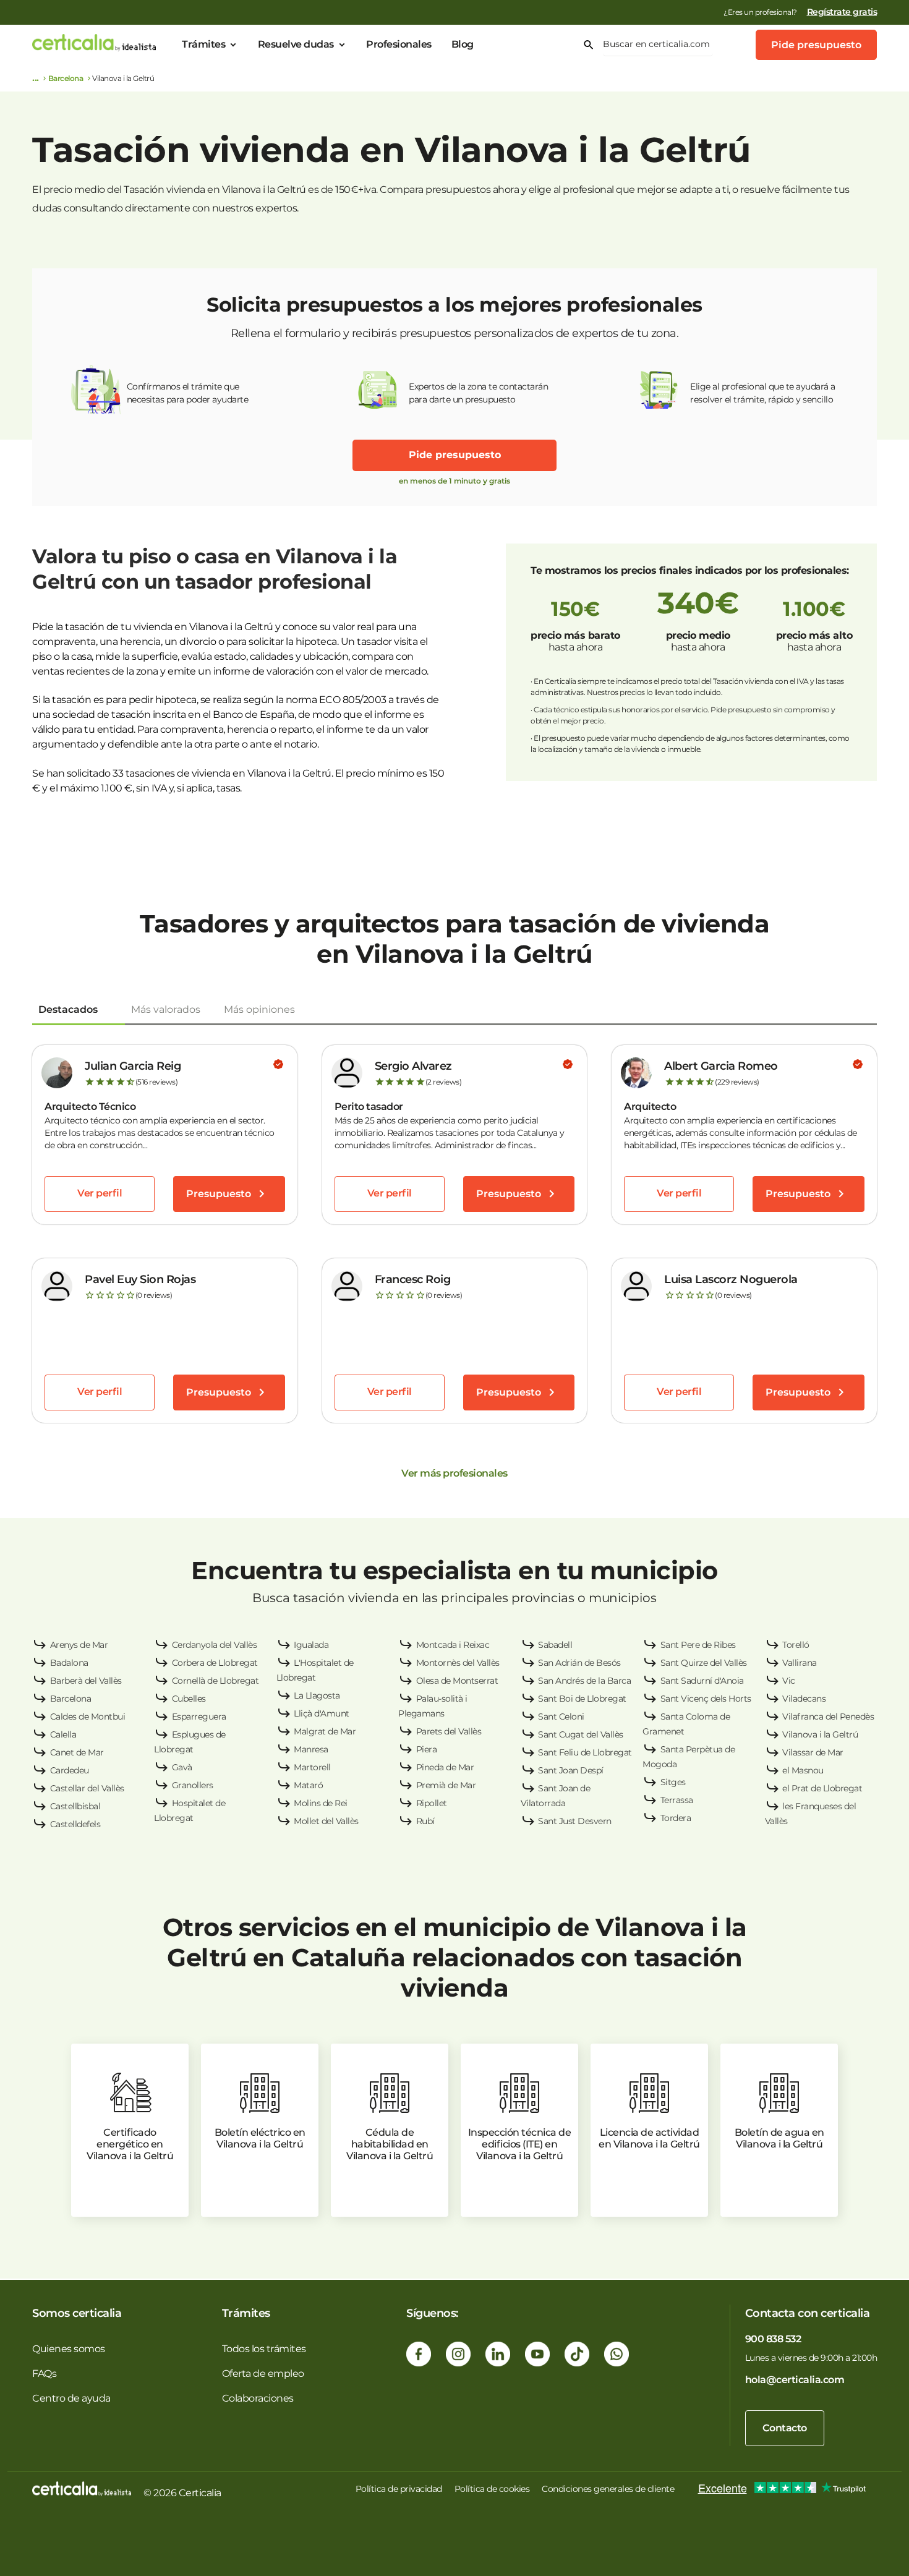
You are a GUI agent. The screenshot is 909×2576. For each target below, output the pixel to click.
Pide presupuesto (816, 45)
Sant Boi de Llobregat (582, 1699)
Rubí (425, 1821)
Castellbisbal (75, 1806)
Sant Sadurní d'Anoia (702, 1681)
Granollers (193, 1785)
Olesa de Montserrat (457, 1681)
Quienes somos (69, 2349)
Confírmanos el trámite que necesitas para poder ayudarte (188, 393)
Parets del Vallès (449, 1731)
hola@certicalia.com (795, 2380)
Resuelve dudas (296, 44)
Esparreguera (199, 1717)
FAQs (44, 2373)
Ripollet (432, 1803)
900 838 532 (773, 2339)
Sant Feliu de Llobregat (585, 1752)
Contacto (785, 2428)
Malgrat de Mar (325, 1731)
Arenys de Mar (79, 1645)
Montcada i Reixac (453, 1645)
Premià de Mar (446, 1785)
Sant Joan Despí (571, 1770)
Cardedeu (70, 1770)
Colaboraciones (258, 2398)
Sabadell (555, 1645)
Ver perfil (100, 1193)
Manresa (311, 1749)
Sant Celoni (561, 1717)
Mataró (308, 1785)
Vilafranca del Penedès (828, 1717)
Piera (427, 1749)
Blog (463, 44)
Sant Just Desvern (575, 1821)
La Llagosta (317, 1695)
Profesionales (399, 44)
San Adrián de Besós (579, 1663)
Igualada (311, 1645)
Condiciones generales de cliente (608, 2489)
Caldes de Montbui (88, 1717)
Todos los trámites (264, 2349)
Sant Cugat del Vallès (581, 1734)
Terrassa (677, 1800)
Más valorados (166, 1009)
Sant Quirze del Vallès (704, 1663)
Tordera (676, 1818)
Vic (789, 1681)
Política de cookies (492, 2489)
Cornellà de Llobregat (216, 1681)
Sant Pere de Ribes (698, 1645)
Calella (63, 1734)
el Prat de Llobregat (822, 1788)
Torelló (796, 1645)
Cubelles (189, 1699)
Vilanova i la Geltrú (820, 1734)
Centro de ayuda (71, 2398)
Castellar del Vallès (87, 1788)
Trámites (203, 44)
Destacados (68, 1009)
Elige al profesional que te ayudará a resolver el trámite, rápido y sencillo (763, 393)
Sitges (673, 1782)
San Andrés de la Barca (584, 1681)
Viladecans (804, 1699)
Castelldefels (75, 1824)
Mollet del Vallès (326, 1821)
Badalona (69, 1663)
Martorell (312, 1767)
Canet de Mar (77, 1752)
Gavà (182, 1767)
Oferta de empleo (263, 2373)
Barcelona (66, 78)
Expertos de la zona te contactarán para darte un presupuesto (478, 393)
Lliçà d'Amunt (322, 1713)
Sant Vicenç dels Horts (706, 1699)
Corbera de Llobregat (215, 1663)
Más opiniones (259, 1009)
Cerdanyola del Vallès (215, 1645)
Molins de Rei (321, 1803)
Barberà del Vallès (86, 1681)
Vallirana (800, 1663)
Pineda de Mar (445, 1767)
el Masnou (803, 1770)
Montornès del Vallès (458, 1663)
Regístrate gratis (842, 12)
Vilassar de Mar (813, 1752)
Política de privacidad (399, 2489)
